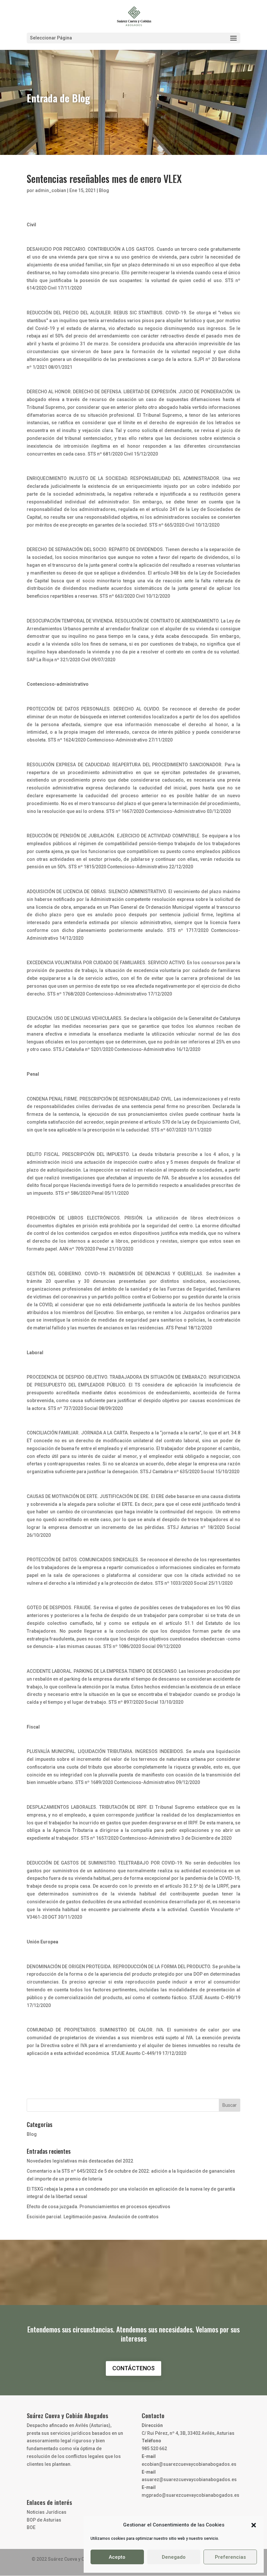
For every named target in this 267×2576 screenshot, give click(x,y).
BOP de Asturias (44, 2520)
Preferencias (230, 2557)
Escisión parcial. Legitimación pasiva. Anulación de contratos (93, 2217)
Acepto (117, 2557)
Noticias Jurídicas (47, 2512)
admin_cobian (51, 190)
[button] (254, 2525)
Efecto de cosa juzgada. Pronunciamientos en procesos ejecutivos (98, 2207)
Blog (104, 190)
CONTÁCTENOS (133, 2368)
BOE (31, 2527)
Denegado (174, 2557)
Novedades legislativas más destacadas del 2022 (80, 2161)
